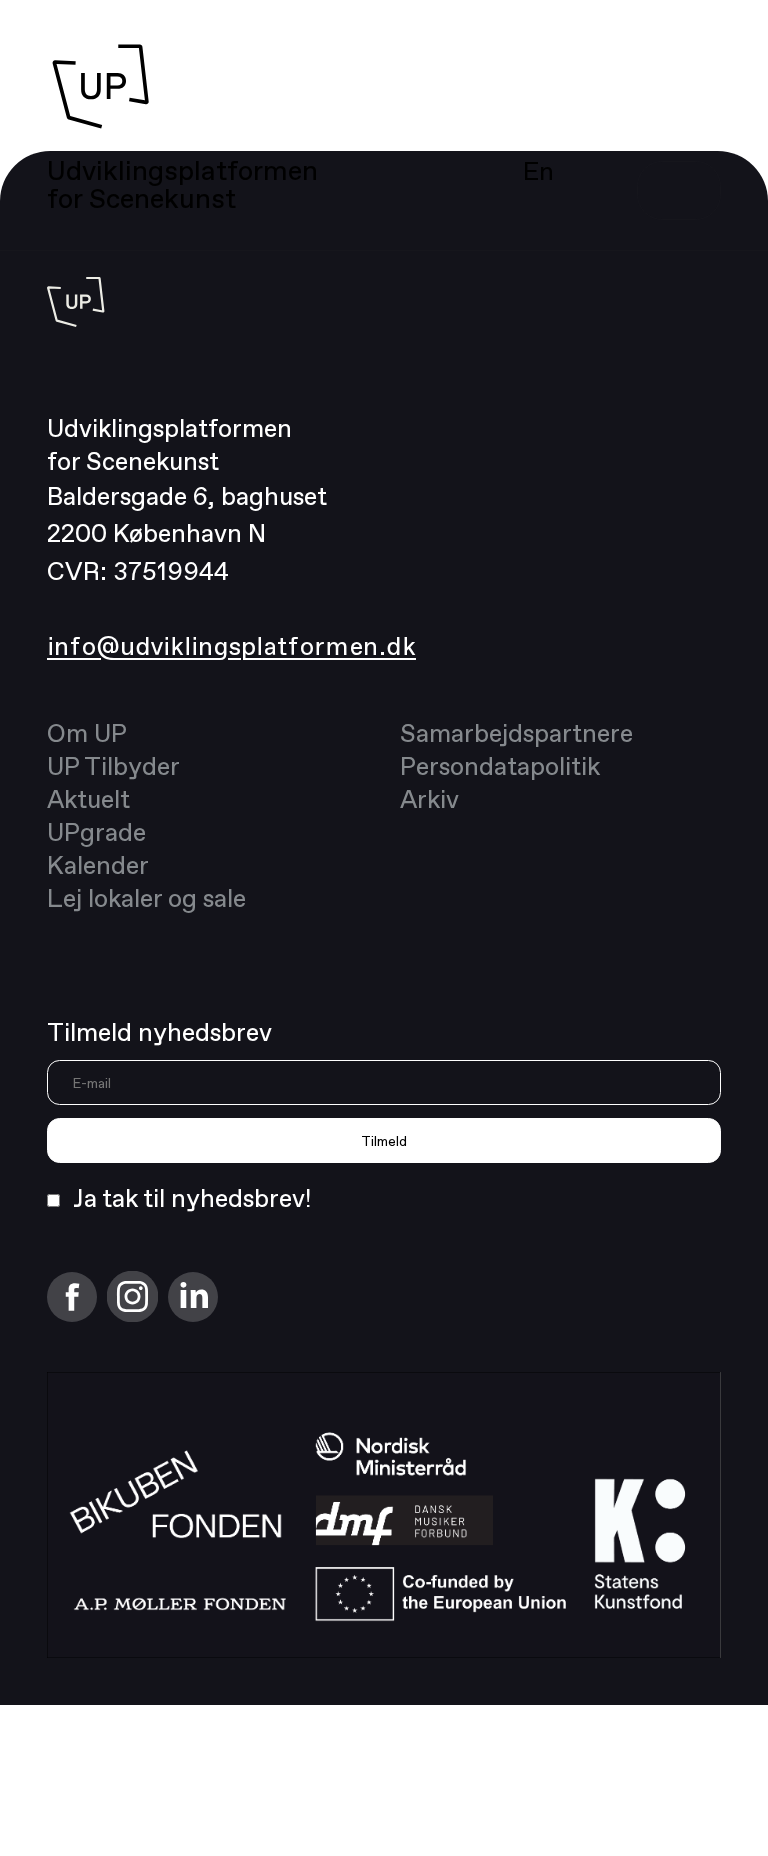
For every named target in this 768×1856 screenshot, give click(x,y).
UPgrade (96, 831)
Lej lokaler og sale (146, 897)
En (538, 170)
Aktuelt (88, 798)
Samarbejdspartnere (516, 732)
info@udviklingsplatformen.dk (231, 646)
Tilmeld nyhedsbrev (159, 1031)
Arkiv (429, 798)
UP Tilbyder (113, 765)
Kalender (98, 864)
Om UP (87, 732)
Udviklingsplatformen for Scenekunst (182, 184)
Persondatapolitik (500, 765)
